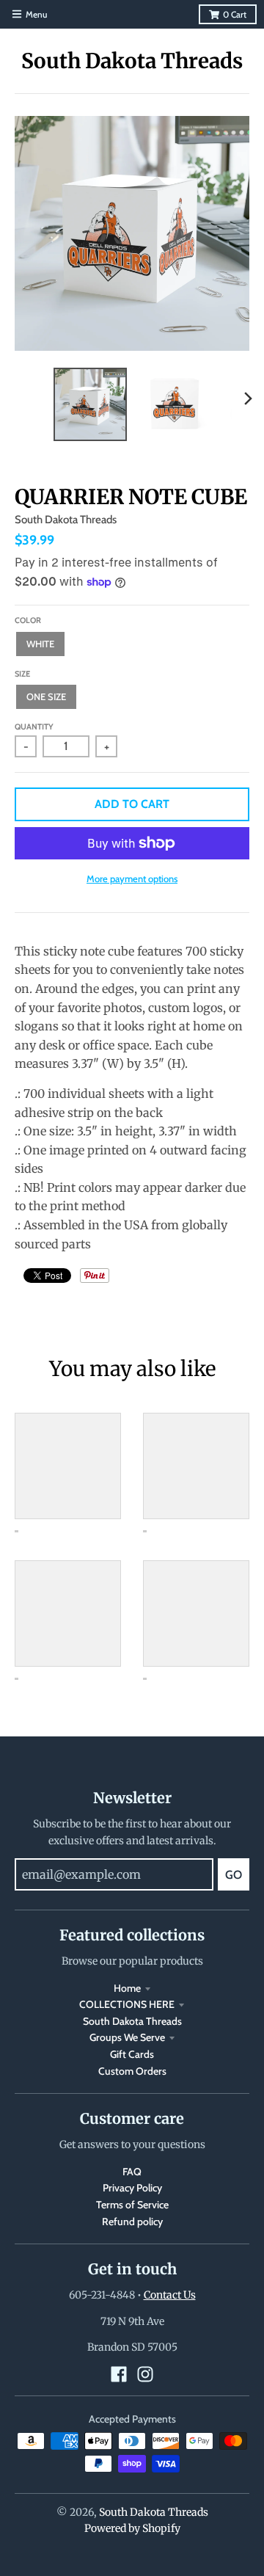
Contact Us (170, 2295)
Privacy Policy (132, 2188)
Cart (235, 14)
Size (22, 674)
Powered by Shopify (132, 2528)
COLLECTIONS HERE (127, 2004)
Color (28, 620)
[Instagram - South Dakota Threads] (145, 2374)
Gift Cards (132, 2054)
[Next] (248, 399)
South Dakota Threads (132, 61)
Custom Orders (132, 2071)
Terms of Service (132, 2205)
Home (127, 1988)
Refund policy (132, 2222)
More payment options (132, 878)
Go (234, 1875)
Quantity (34, 727)
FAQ (132, 2172)
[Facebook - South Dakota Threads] (119, 2374)
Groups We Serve (127, 2037)
